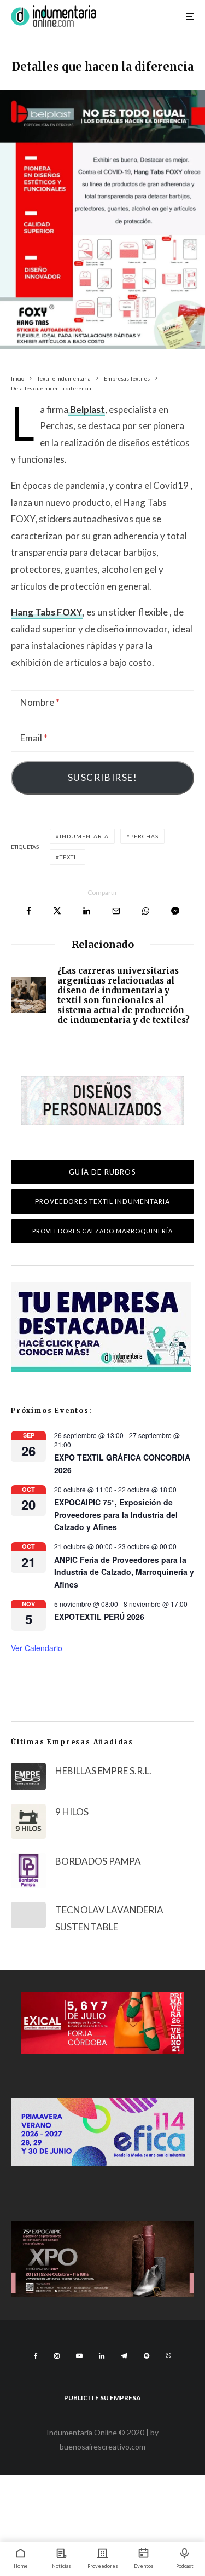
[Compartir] (29, 911)
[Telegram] (124, 2356)
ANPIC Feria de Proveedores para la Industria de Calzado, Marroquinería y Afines (124, 1572)
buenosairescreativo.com (102, 2446)
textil (69, 857)
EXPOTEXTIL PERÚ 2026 (99, 1617)
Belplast (87, 409)
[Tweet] (57, 911)
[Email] (116, 911)
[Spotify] (147, 2356)
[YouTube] (79, 2356)
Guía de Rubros (102, 1172)
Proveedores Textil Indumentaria (102, 1201)
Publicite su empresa (102, 2398)
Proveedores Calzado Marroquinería (102, 1231)
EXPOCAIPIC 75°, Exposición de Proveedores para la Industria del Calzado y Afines (116, 1514)
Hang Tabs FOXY (47, 612)
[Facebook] (36, 2356)
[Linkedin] (102, 2356)
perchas (144, 836)
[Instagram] (57, 2356)
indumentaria (84, 836)
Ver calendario (37, 1648)
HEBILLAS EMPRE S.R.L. (103, 1771)
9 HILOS (72, 1812)
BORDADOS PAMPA (98, 1861)
